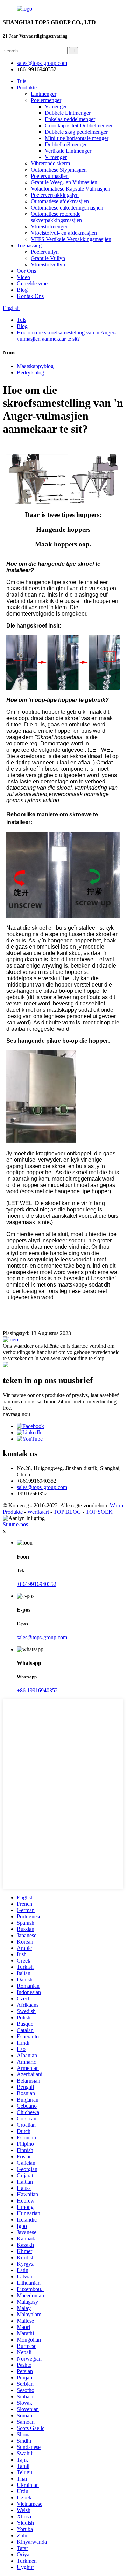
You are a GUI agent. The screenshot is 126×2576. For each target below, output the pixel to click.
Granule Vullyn (48, 258)
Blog (22, 290)
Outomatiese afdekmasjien (60, 201)
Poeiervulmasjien (50, 176)
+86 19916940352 (37, 1690)
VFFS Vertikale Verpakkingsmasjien (71, 239)
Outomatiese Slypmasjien (59, 170)
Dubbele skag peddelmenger (76, 132)
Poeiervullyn (45, 252)
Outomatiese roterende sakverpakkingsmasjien (56, 217)
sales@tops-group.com (42, 1487)
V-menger (56, 107)
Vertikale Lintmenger (68, 151)
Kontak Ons (30, 296)
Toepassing (29, 245)
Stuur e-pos (15, 1524)
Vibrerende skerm (50, 163)
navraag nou (16, 1414)
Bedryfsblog (30, 373)
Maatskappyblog (35, 366)
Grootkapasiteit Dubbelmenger (79, 125)
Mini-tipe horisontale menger (77, 138)
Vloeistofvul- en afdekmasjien (64, 233)
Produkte (27, 88)
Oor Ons (26, 271)
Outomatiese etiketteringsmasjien (67, 208)
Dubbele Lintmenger (68, 113)
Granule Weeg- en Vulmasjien (64, 182)
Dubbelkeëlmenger (66, 144)
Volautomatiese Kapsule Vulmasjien (71, 189)
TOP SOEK (99, 1512)
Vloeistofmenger (49, 227)
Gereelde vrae (32, 283)
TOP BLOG (67, 1512)
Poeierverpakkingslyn (55, 195)
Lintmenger (44, 94)
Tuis (22, 81)
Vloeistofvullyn (48, 264)
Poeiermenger (46, 100)
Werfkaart (38, 1512)
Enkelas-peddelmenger (70, 119)
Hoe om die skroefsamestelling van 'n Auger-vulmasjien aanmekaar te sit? (66, 336)
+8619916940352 (37, 1584)
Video (23, 277)
